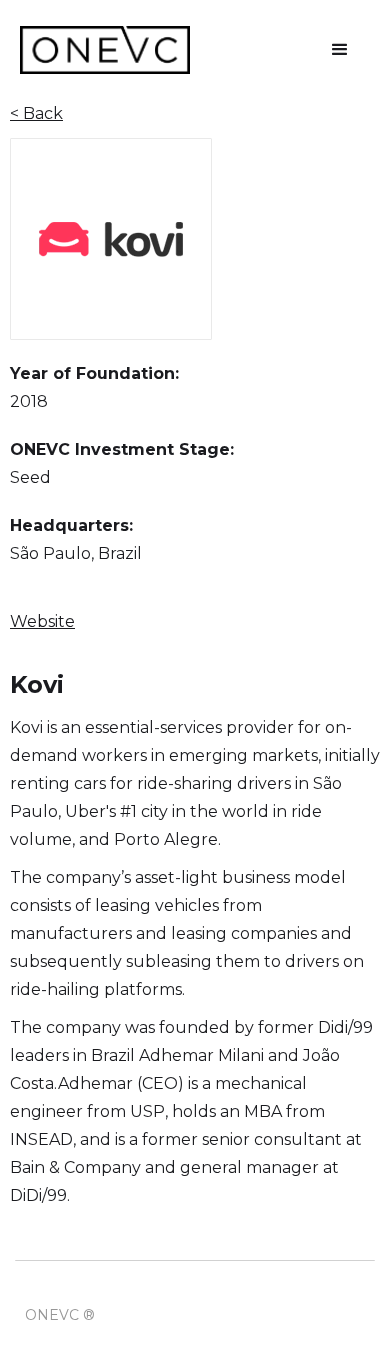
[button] (340, 50)
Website (42, 621)
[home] (105, 50)
